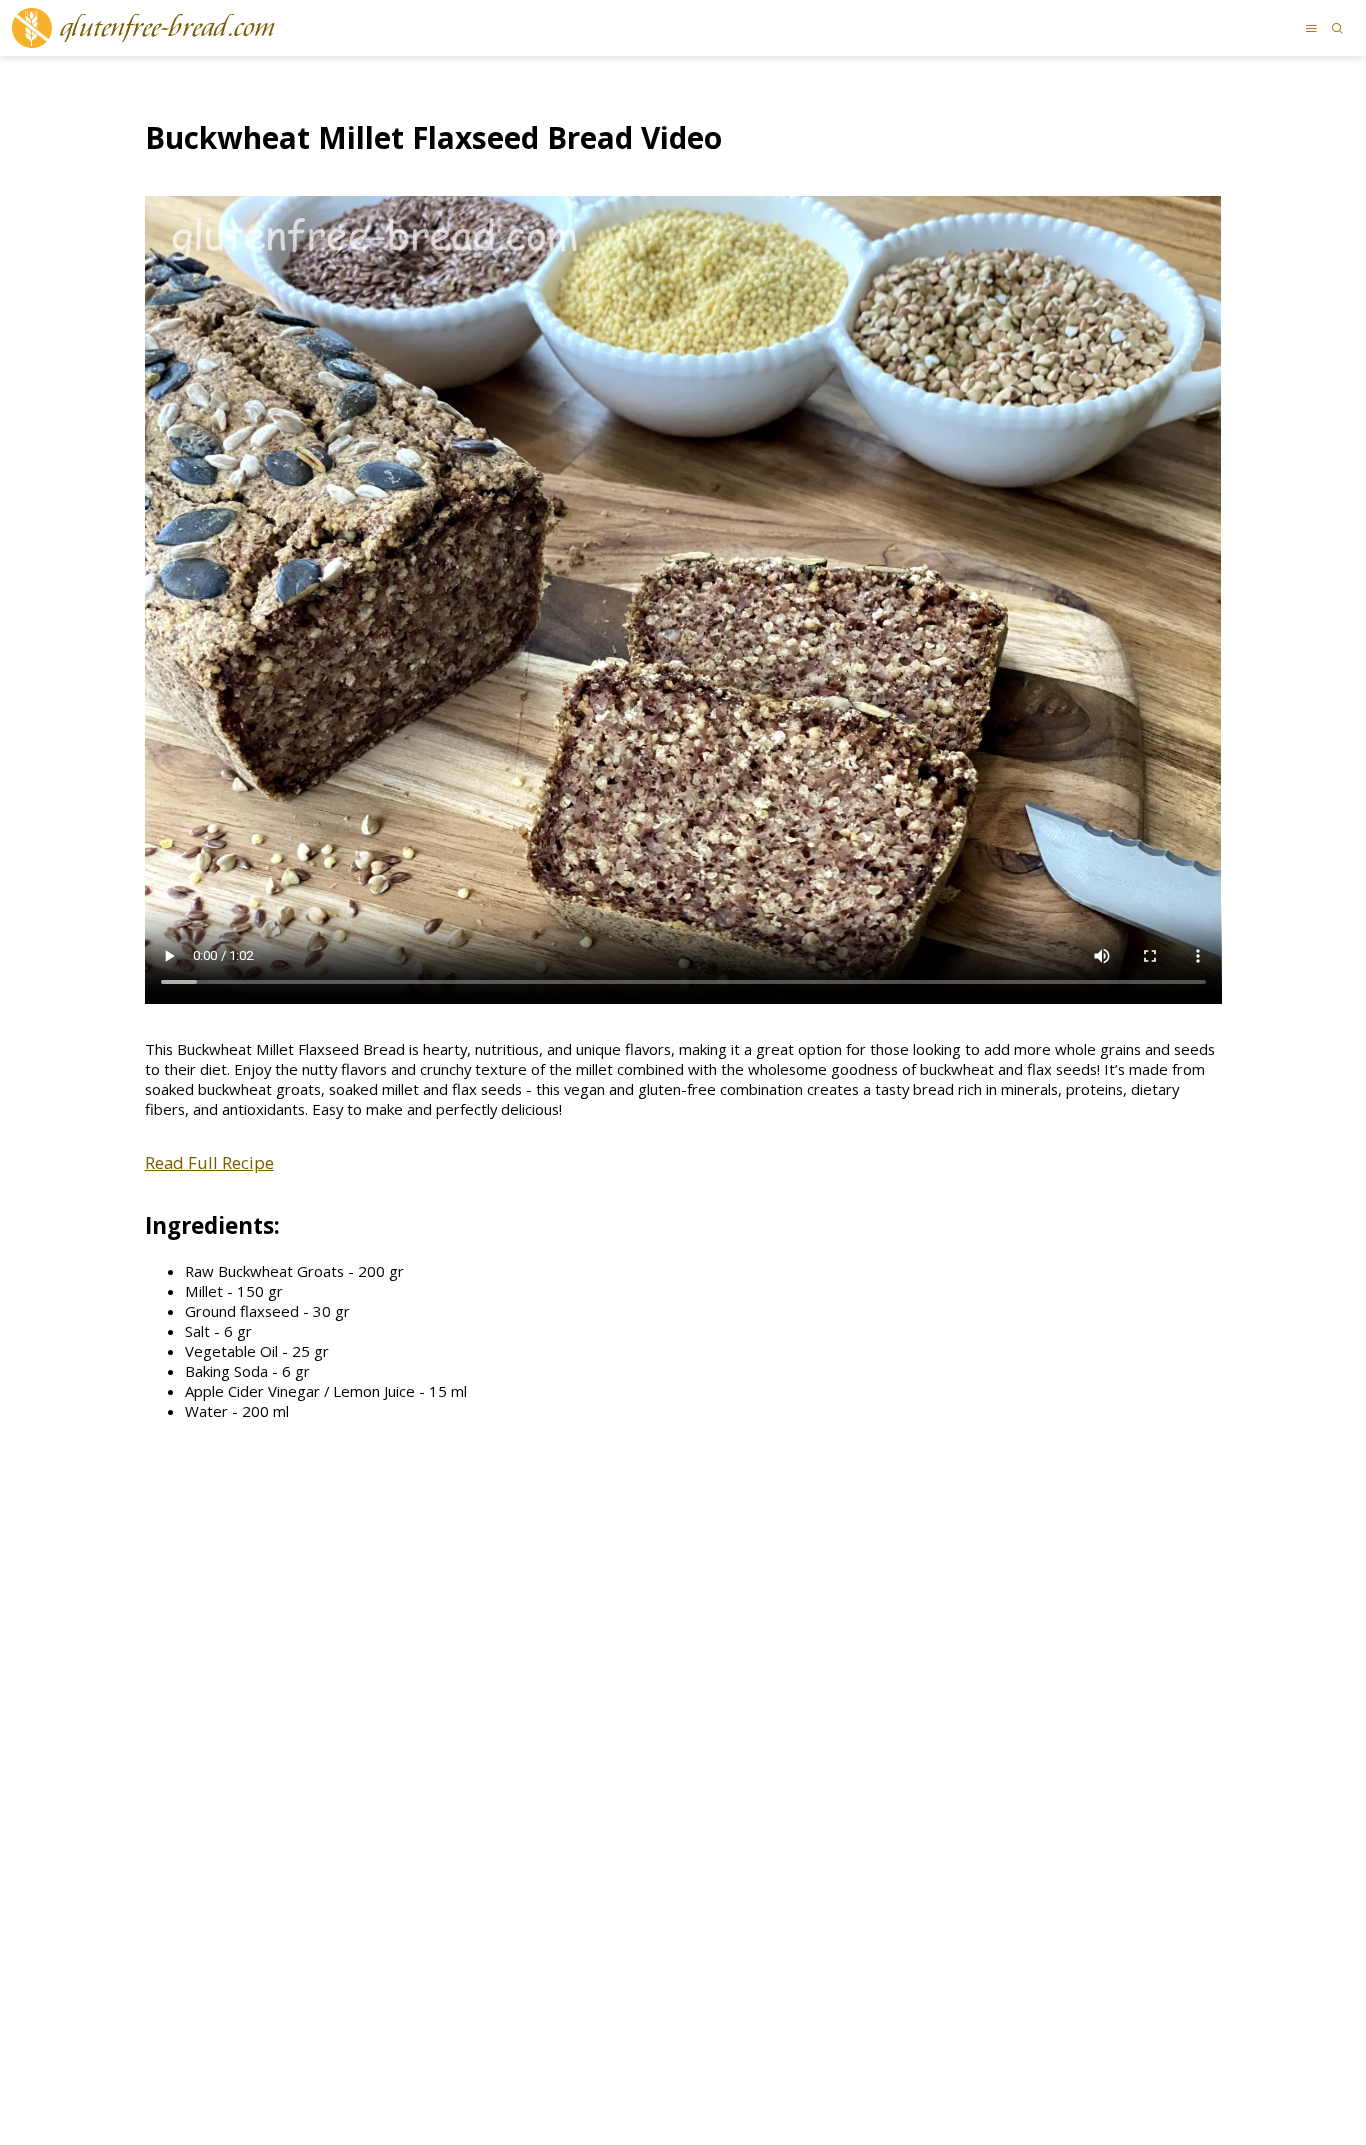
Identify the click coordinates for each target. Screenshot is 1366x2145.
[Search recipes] (1337, 28)
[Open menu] (1311, 28)
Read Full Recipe (209, 1162)
